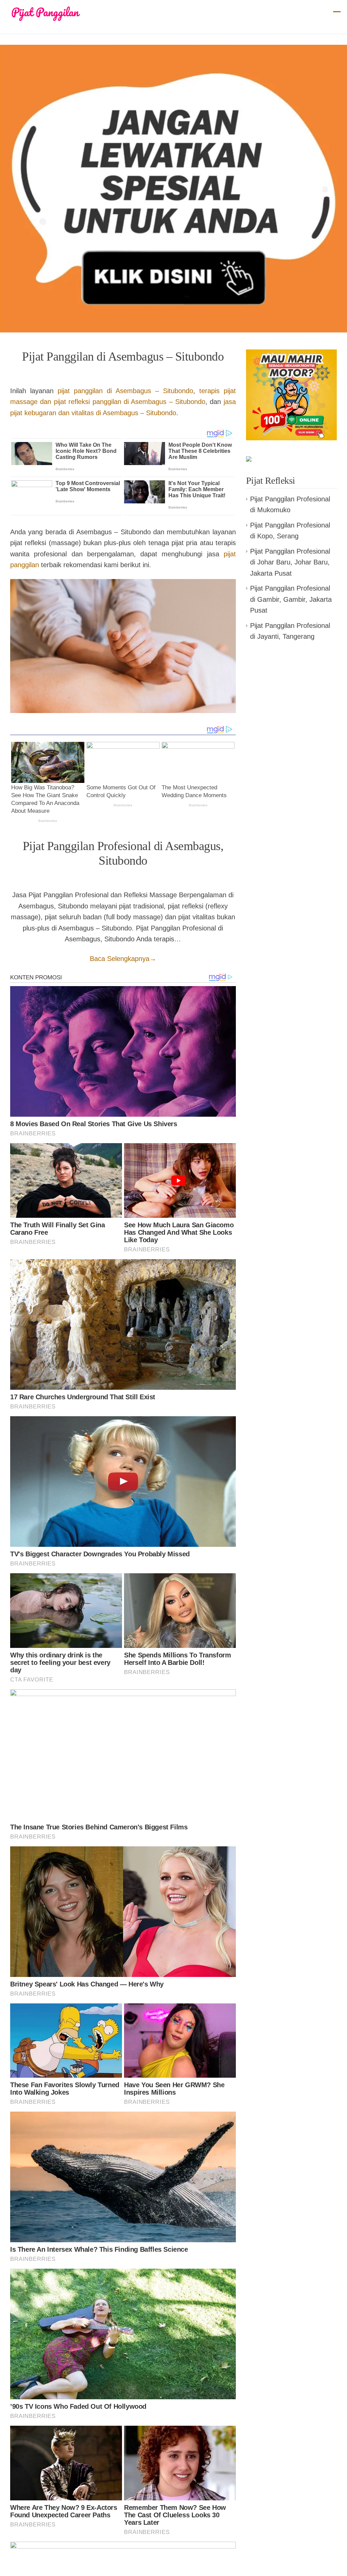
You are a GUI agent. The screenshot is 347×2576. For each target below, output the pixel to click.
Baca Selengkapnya (123, 959)
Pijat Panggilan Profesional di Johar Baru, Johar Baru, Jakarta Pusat (290, 562)
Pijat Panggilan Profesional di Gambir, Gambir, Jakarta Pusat (291, 599)
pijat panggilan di (125, 391)
